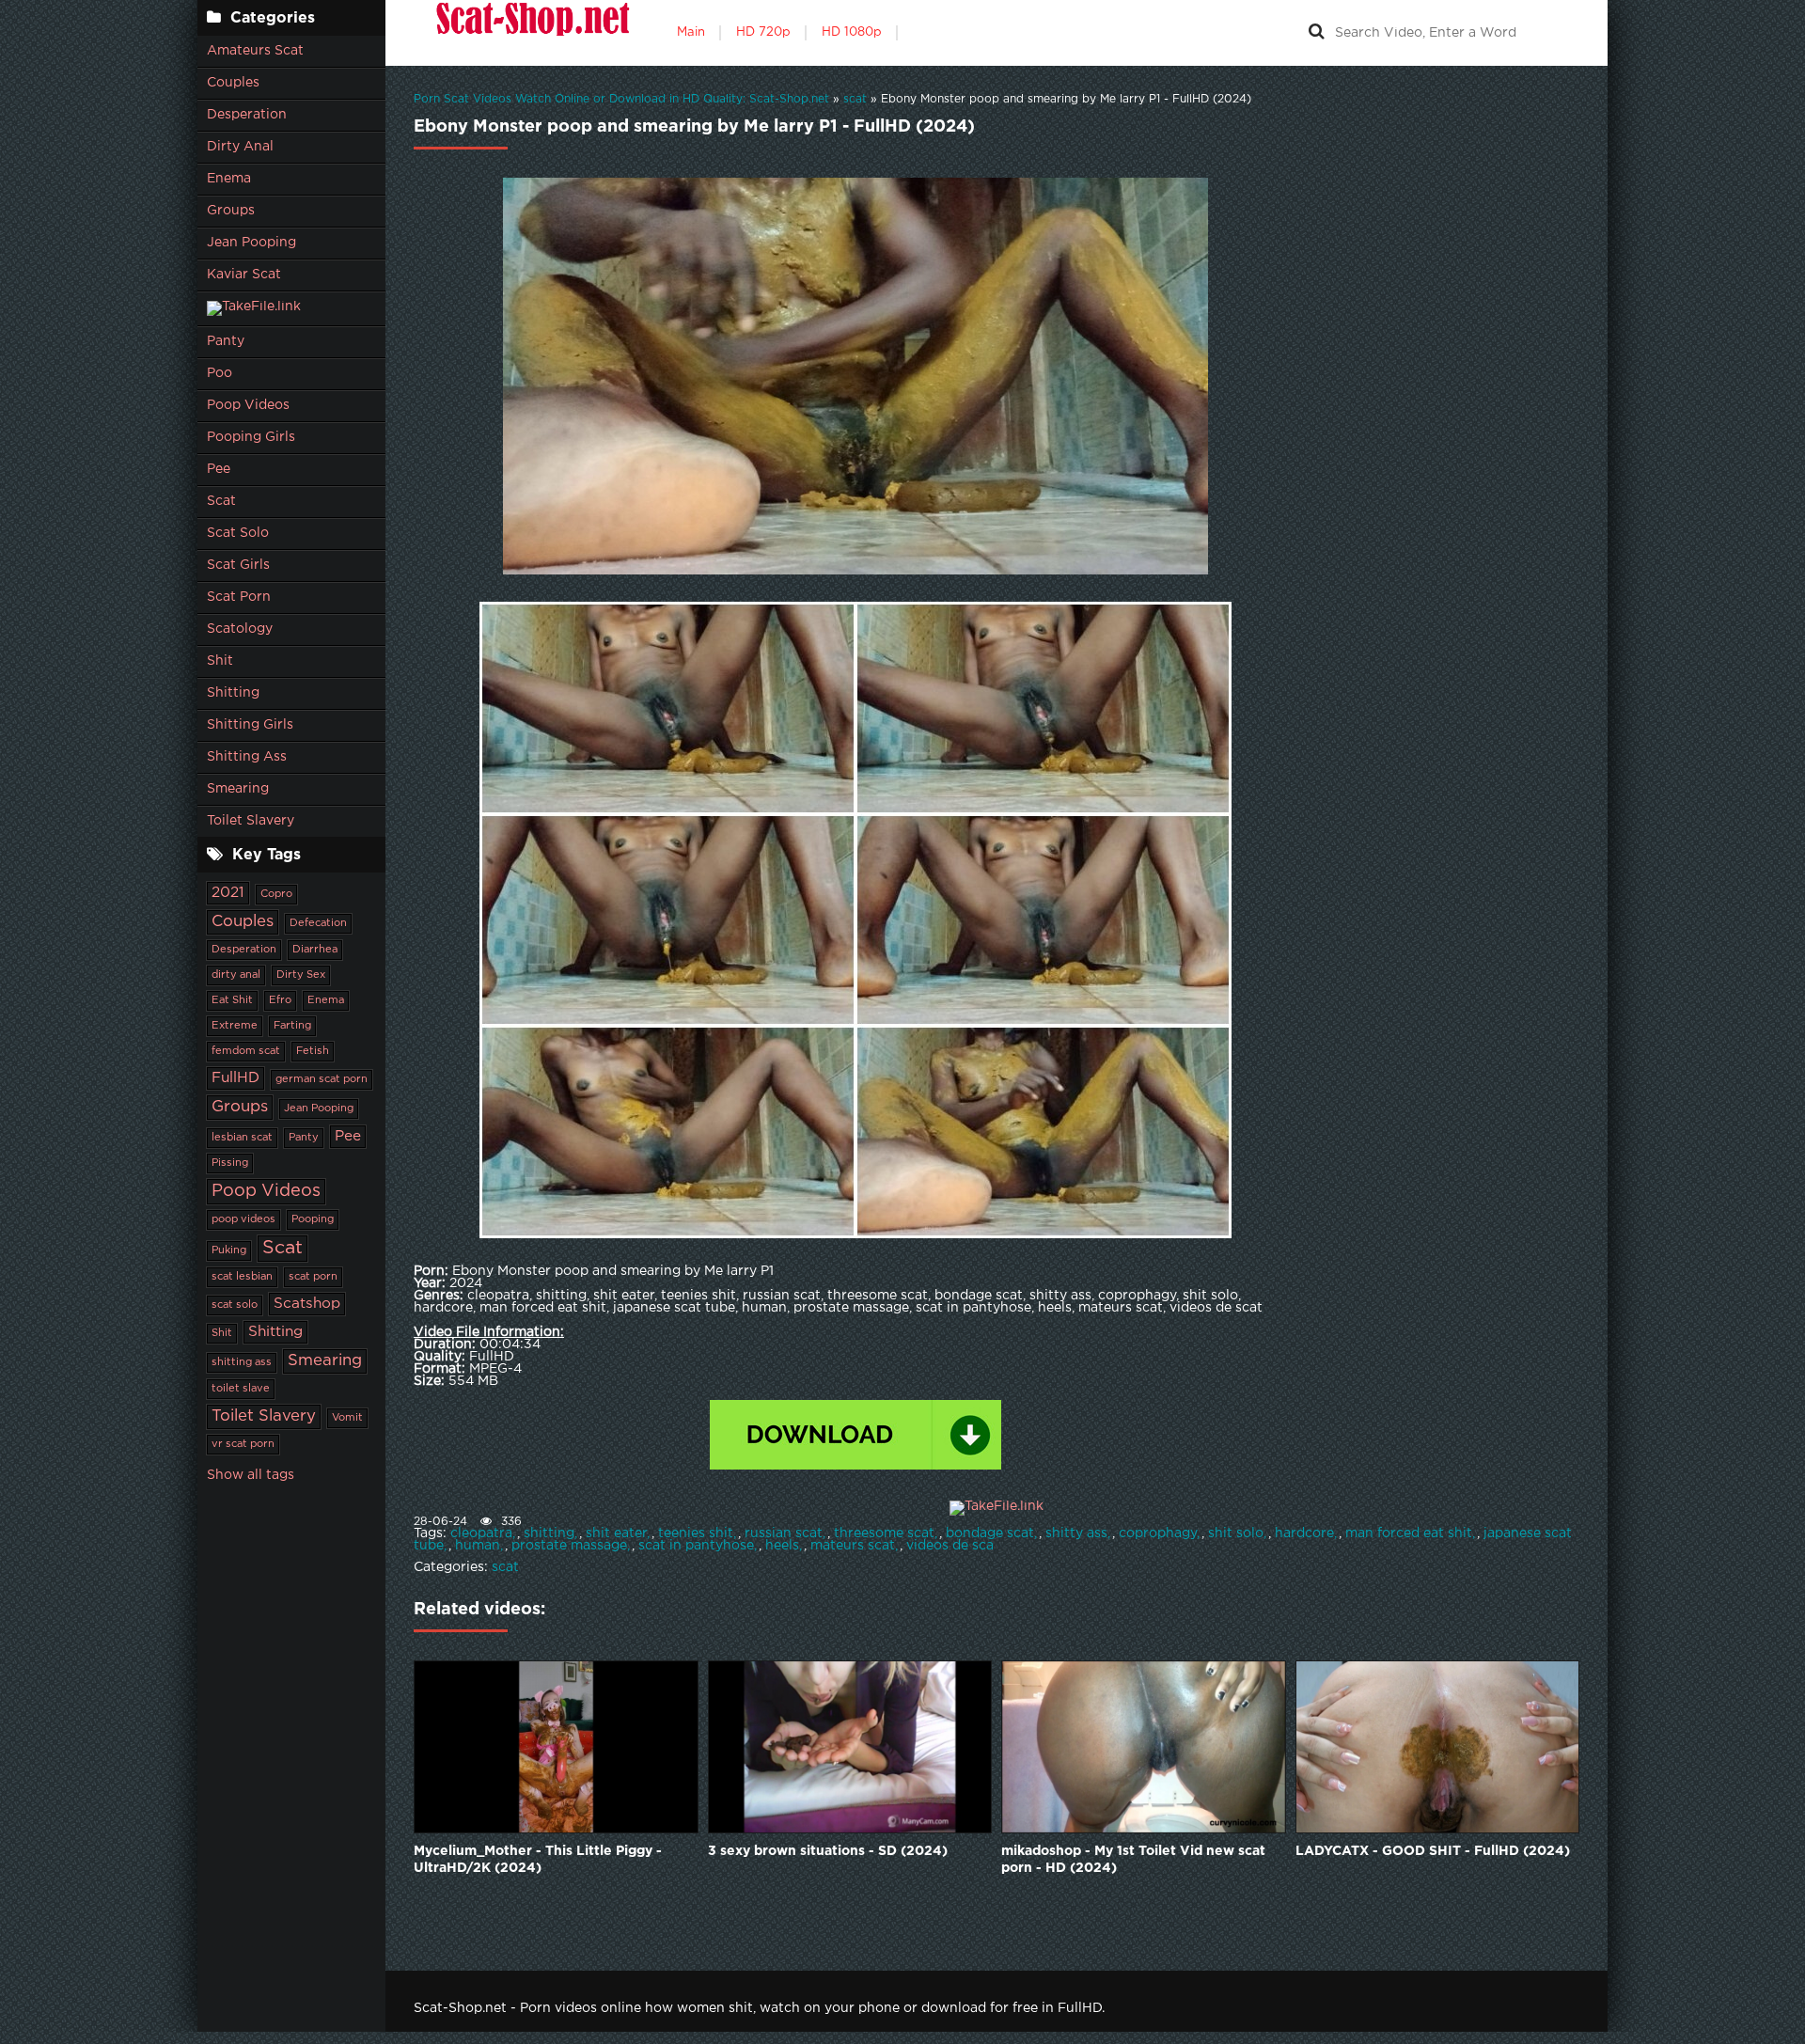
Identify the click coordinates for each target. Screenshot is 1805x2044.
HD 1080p (852, 32)
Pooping (313, 1219)
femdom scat (246, 1051)
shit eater (616, 1533)
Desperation (247, 115)
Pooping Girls (251, 437)
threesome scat (884, 1533)
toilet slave (241, 1389)
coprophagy (1158, 1533)
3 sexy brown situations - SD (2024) (828, 1851)
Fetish (313, 1051)
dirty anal (236, 975)
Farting (292, 1026)
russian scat (784, 1533)
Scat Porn (239, 597)
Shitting (233, 693)
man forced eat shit (1409, 1533)
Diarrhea (315, 950)
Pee (219, 469)
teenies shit (696, 1533)
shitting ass (242, 1362)
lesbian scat (242, 1138)
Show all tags (251, 1475)
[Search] (1316, 33)
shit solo (1236, 1533)
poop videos (243, 1219)
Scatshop (307, 1304)
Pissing (230, 1163)
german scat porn (322, 1079)
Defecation (318, 923)
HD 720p (763, 32)
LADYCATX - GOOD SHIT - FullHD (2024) (1433, 1851)
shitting (549, 1533)
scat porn (313, 1277)
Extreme (235, 1026)
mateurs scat (853, 1546)
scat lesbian (242, 1277)
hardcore (1304, 1533)
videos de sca (950, 1546)
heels (782, 1546)
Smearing (238, 789)
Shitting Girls (250, 725)
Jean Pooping (251, 243)
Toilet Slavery (251, 821)
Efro (280, 1000)
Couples (233, 83)
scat (505, 1567)
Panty (226, 341)
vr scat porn (243, 1444)
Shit (220, 661)
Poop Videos (248, 405)
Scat (221, 501)
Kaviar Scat (244, 275)
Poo (220, 373)
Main (691, 32)
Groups (231, 211)
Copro (276, 894)
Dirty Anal (240, 147)
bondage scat (990, 1533)
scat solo (235, 1305)
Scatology (240, 629)
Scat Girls (238, 565)
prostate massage (569, 1546)
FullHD (235, 1078)
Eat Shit (232, 1000)
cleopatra (481, 1533)
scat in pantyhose (696, 1546)
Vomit (347, 1418)
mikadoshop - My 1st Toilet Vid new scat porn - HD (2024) (1133, 1860)
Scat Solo (238, 533)
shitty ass (1076, 1533)
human (478, 1546)
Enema (229, 179)
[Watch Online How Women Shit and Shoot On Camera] (531, 33)
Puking (229, 1250)
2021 (228, 893)
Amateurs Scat (255, 51)
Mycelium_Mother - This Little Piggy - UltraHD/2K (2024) (538, 1860)
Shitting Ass (247, 757)
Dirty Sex (301, 975)
